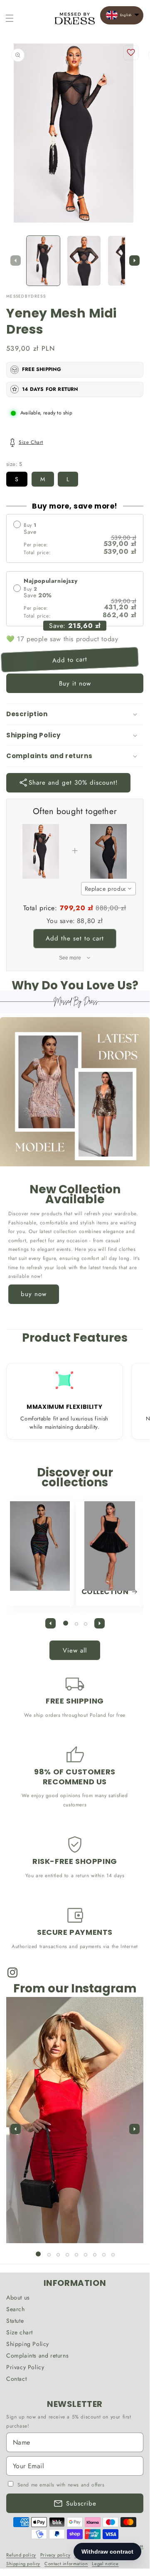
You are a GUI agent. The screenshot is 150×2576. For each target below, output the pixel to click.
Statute (15, 2321)
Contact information (66, 2564)
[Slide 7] (95, 2255)
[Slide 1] (66, 1623)
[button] (10, 18)
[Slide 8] (104, 2255)
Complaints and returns (37, 2355)
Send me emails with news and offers (61, 2485)
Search (16, 2309)
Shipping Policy (28, 2344)
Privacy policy (55, 2555)
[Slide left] (15, 261)
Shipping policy (23, 2564)
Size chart (20, 2332)
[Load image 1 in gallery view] (43, 261)
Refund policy (21, 2555)
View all (75, 1650)
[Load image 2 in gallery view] (84, 261)
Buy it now (75, 683)
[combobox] (109, 889)
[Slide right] (134, 261)
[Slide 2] (76, 1624)
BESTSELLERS (35, 1582)
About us (18, 2297)
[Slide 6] (86, 2255)
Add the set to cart (75, 938)
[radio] (75, 538)
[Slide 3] (86, 1624)
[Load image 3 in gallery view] (125, 261)
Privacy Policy (25, 2367)
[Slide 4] (67, 2255)
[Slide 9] (113, 2255)
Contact (16, 2379)
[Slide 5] (76, 2255)
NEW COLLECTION (105, 1587)
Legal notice (105, 2564)
